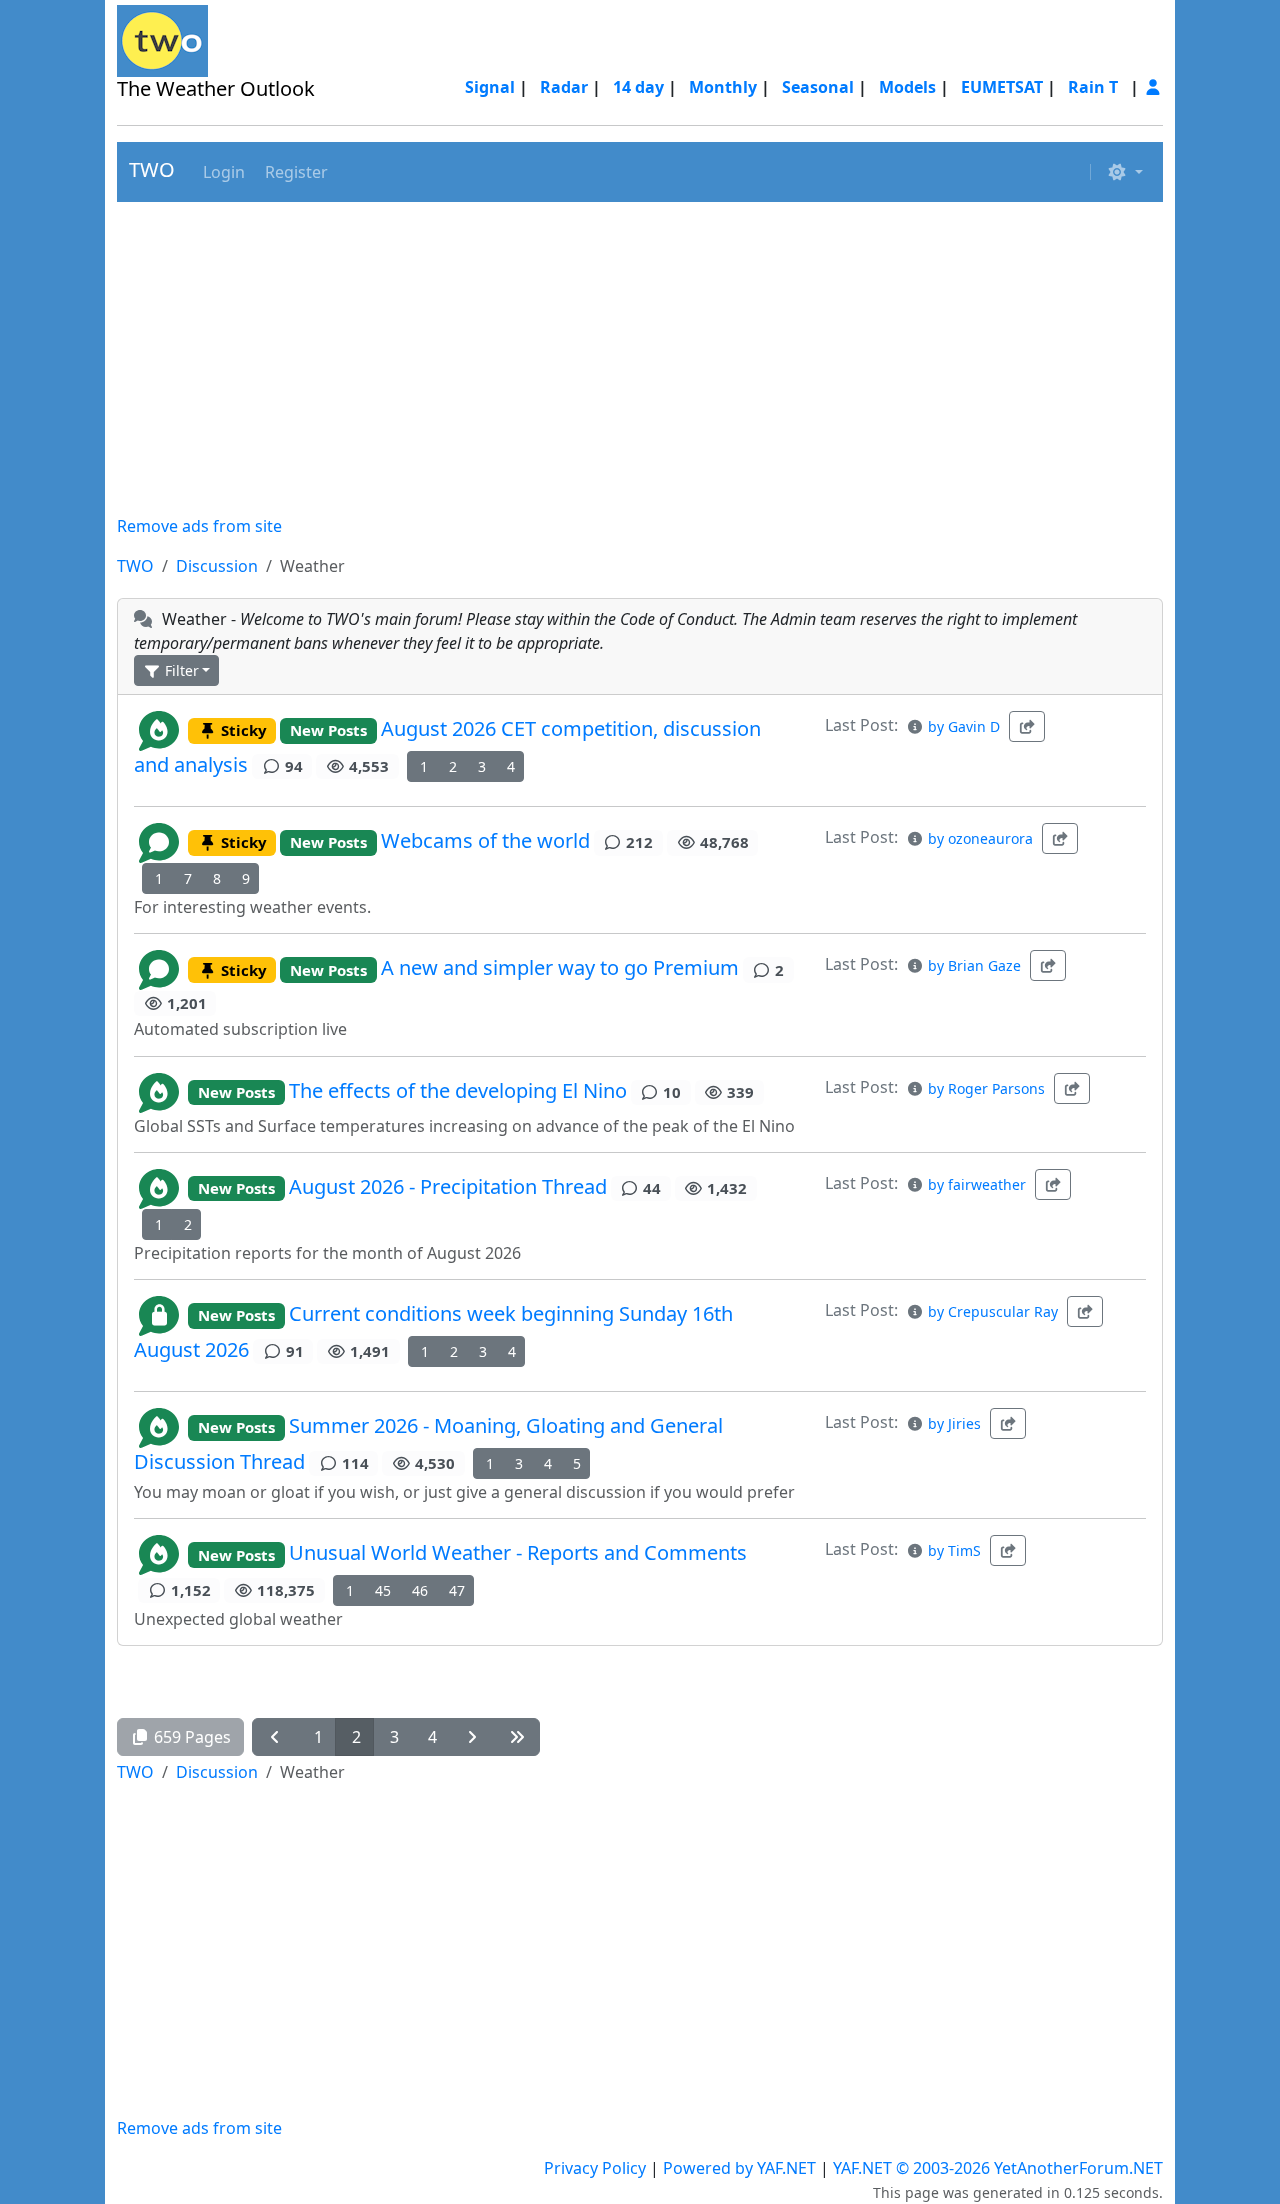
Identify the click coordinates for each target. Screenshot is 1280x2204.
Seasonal (818, 87)
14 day (638, 87)
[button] (222, 172)
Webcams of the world (485, 840)
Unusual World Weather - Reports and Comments (518, 1553)
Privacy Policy (595, 2168)
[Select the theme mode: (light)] (1125, 172)
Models (907, 87)
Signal (490, 87)
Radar (564, 87)
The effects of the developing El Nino (458, 1090)
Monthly (723, 87)
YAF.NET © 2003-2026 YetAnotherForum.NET (998, 2168)
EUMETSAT (1002, 87)
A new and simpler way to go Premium (560, 968)
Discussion (217, 566)
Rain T (1093, 87)
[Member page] (1153, 87)
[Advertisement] (640, 358)
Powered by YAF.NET (739, 2168)
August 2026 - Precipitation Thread (448, 1186)
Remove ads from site (199, 526)
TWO (152, 169)
